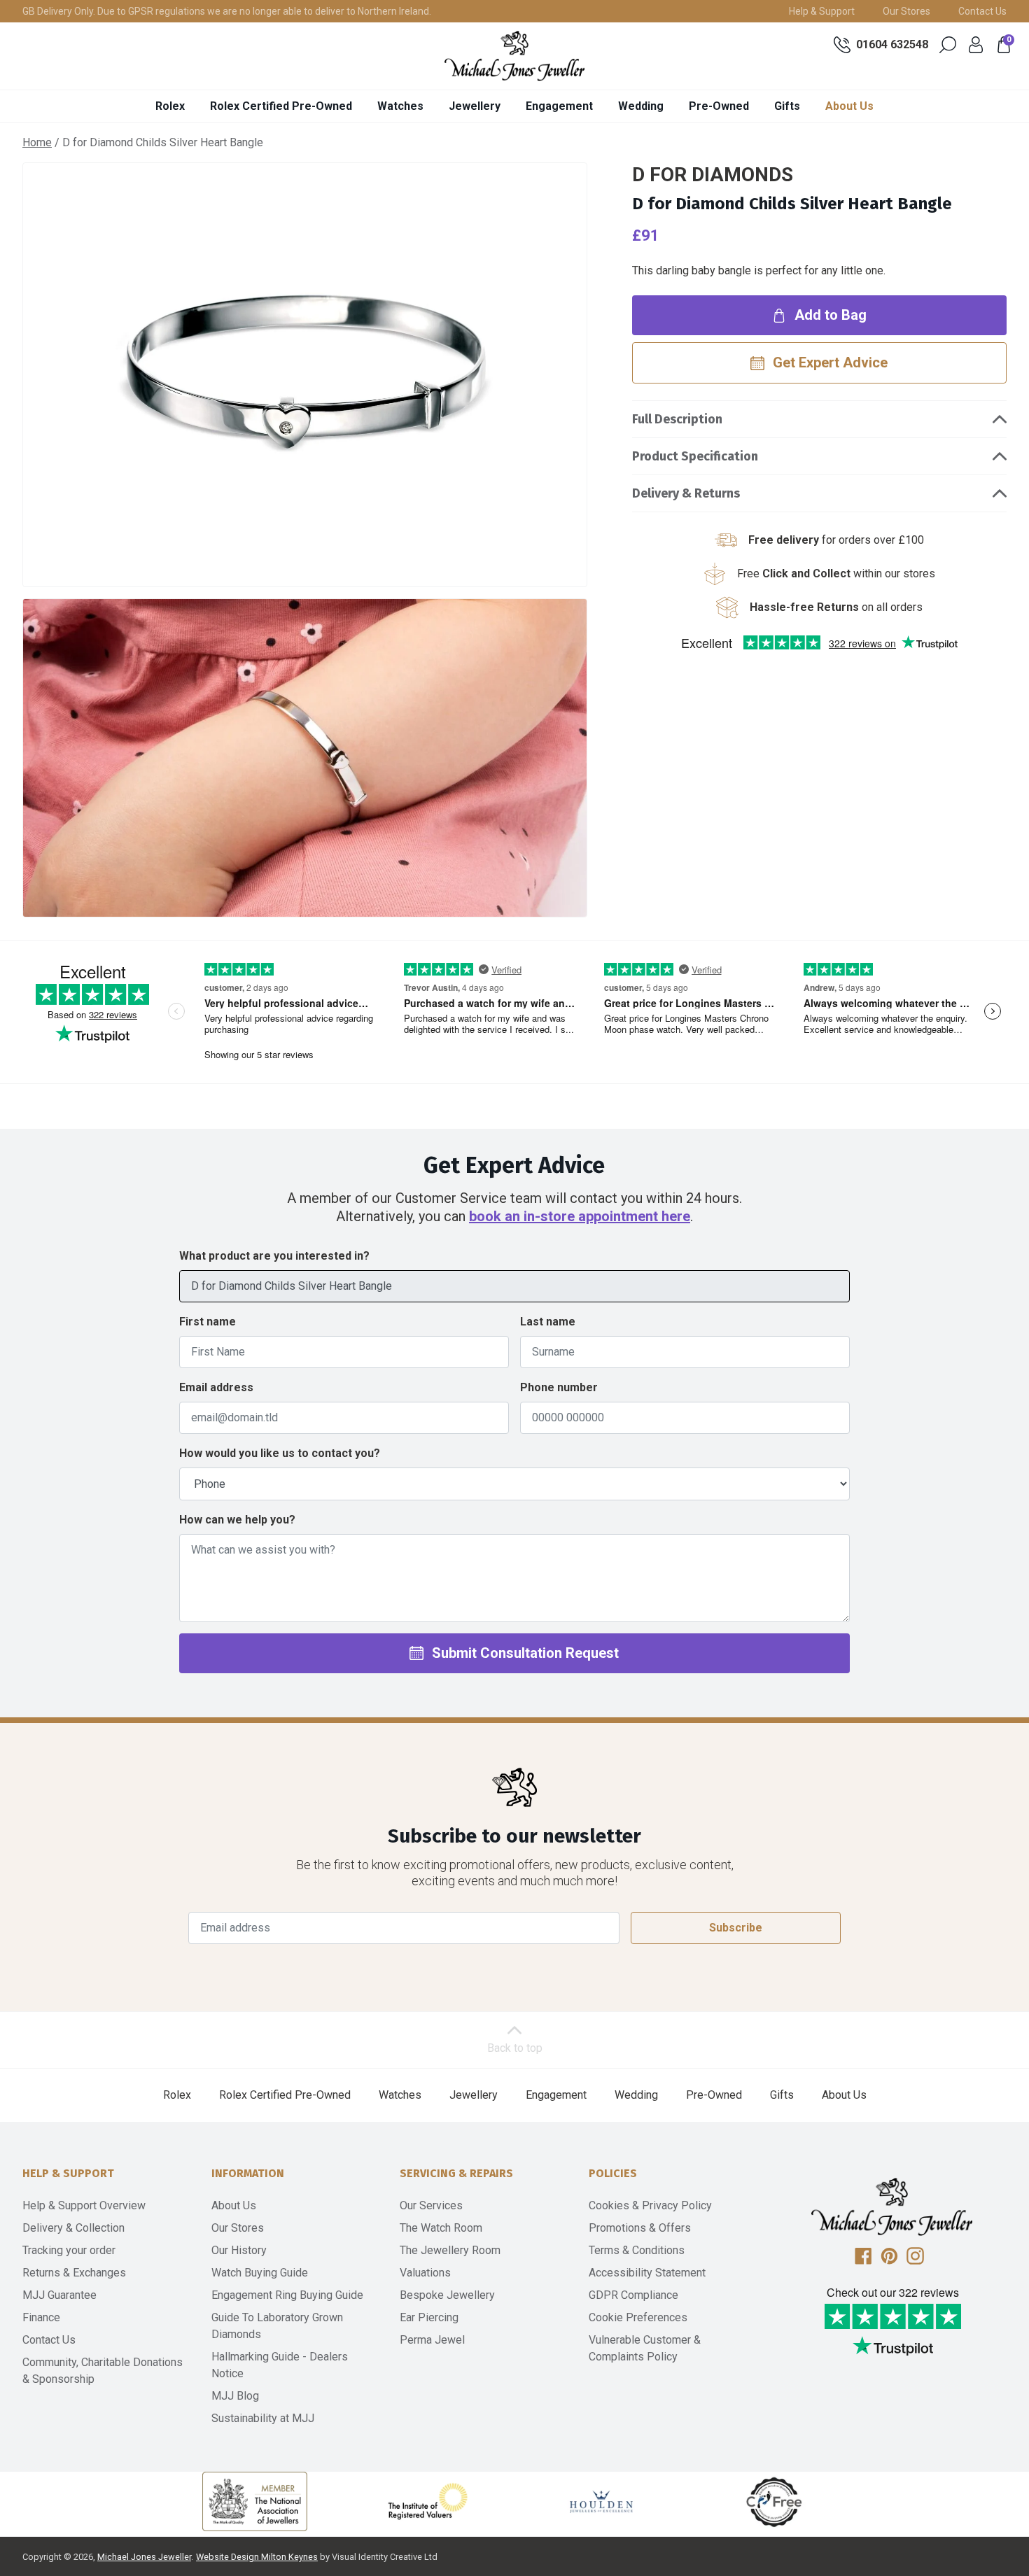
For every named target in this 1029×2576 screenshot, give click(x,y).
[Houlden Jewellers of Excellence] (601, 2501)
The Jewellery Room (450, 2250)
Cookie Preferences (638, 2317)
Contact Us (982, 11)
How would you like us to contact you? (280, 1453)
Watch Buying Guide (260, 2273)
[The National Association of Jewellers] (255, 2501)
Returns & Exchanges (74, 2273)
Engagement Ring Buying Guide (287, 2295)
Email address (216, 1387)
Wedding (641, 106)
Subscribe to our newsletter (514, 1836)
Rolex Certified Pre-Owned (281, 106)
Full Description (677, 419)
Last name (548, 1322)
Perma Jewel (432, 2340)
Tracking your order (69, 2250)
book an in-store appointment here (580, 1216)
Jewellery (475, 106)
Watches (400, 106)
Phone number (559, 1387)
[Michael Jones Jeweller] (514, 56)
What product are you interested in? (274, 1256)
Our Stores (906, 11)
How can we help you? (237, 1520)
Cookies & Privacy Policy (650, 2205)
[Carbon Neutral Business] (774, 2501)
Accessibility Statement (647, 2273)
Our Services (431, 2205)
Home (37, 142)
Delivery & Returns (686, 493)
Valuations (425, 2273)
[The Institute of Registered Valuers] (428, 2501)
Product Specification (695, 456)
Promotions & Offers (640, 2228)
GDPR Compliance (633, 2295)
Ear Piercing (429, 2317)
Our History (239, 2250)
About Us (849, 106)
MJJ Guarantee (59, 2295)
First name (208, 1322)
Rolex (170, 106)
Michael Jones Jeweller (144, 2557)
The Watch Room (441, 2228)
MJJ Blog (235, 2396)
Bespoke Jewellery (447, 2295)
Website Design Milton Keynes (257, 2557)
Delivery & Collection (73, 2228)
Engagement (559, 106)
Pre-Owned (719, 106)
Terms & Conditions (637, 2250)
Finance (41, 2317)
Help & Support (822, 11)
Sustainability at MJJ (263, 2418)
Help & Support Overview (84, 2205)
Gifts (787, 106)
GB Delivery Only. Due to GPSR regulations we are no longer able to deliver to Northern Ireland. (227, 11)
